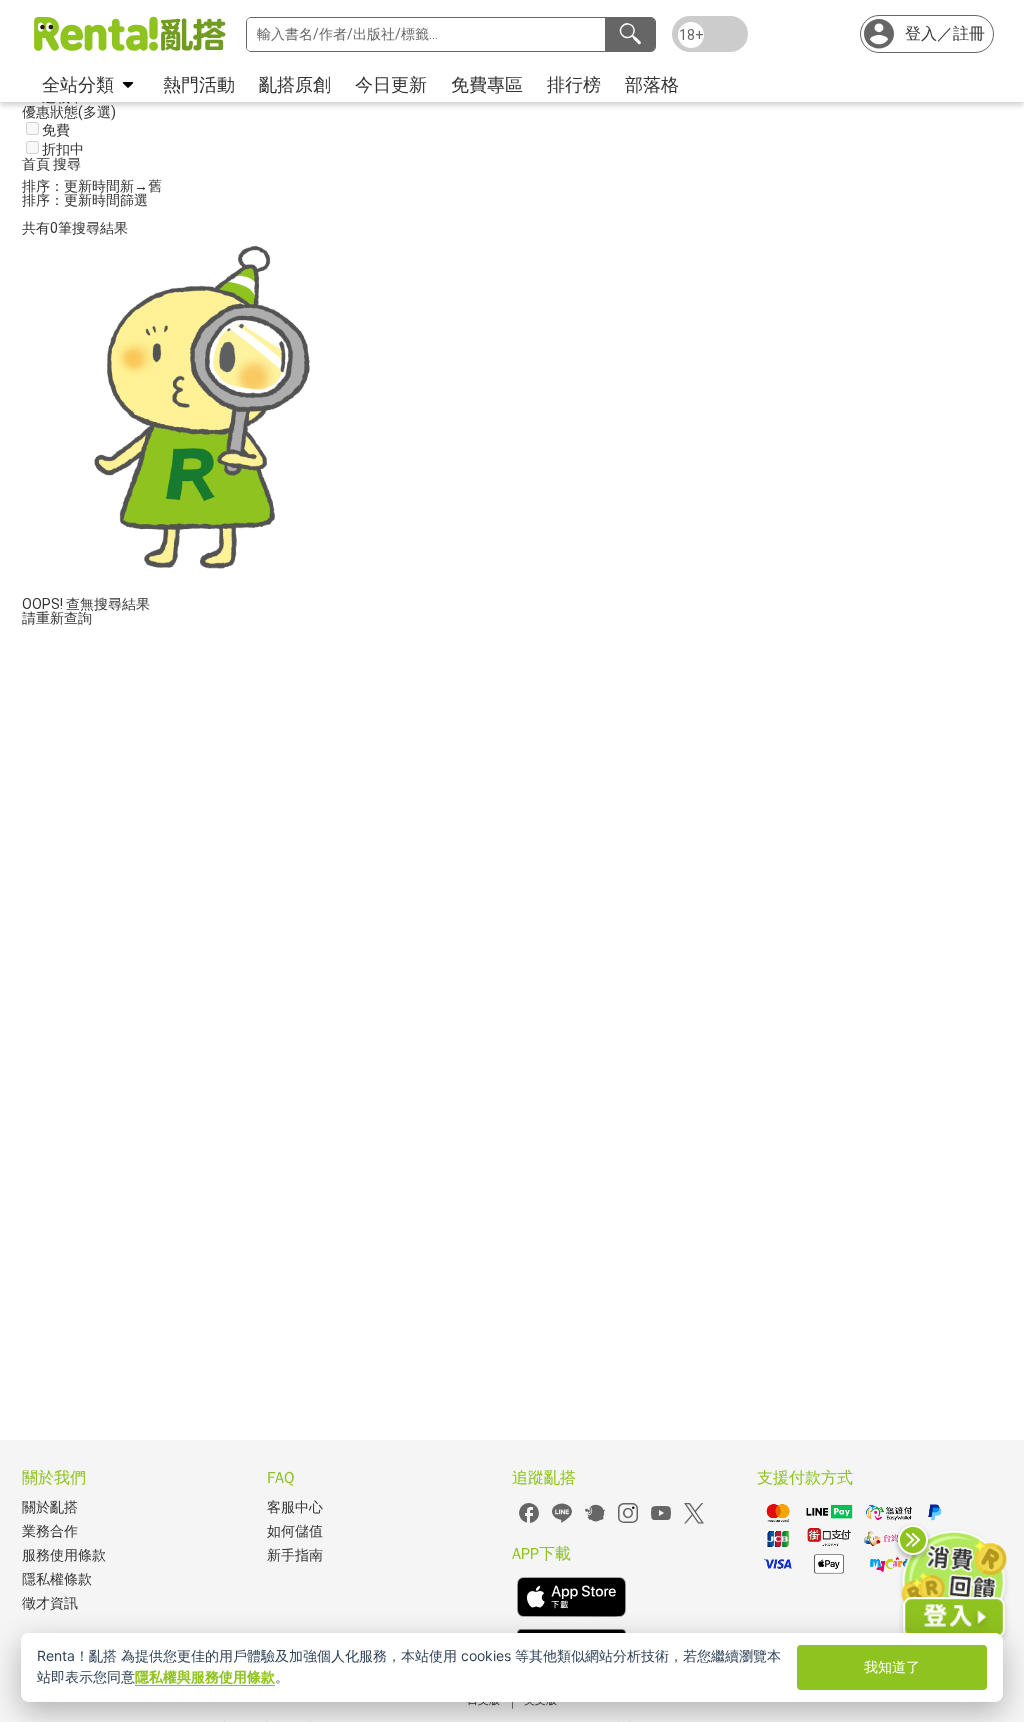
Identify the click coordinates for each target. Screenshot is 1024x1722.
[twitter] (694, 1520)
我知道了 (892, 1666)
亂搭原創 (295, 84)
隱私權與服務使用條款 (205, 1676)
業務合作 (50, 1531)
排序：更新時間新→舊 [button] (92, 186)
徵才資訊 (50, 1603)
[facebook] (529, 1520)
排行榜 (574, 84)
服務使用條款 (64, 1555)
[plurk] (595, 1520)
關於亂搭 (50, 1507)
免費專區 (487, 84)
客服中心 (295, 1507)
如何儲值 (295, 1531)
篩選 (134, 200)
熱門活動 (199, 84)
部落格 (652, 84)
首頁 (37, 164)
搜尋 (67, 164)
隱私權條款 (57, 1579)
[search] (630, 34)
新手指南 (295, 1555)
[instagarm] (628, 1520)
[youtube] (661, 1520)
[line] (562, 1520)
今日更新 (391, 84)
